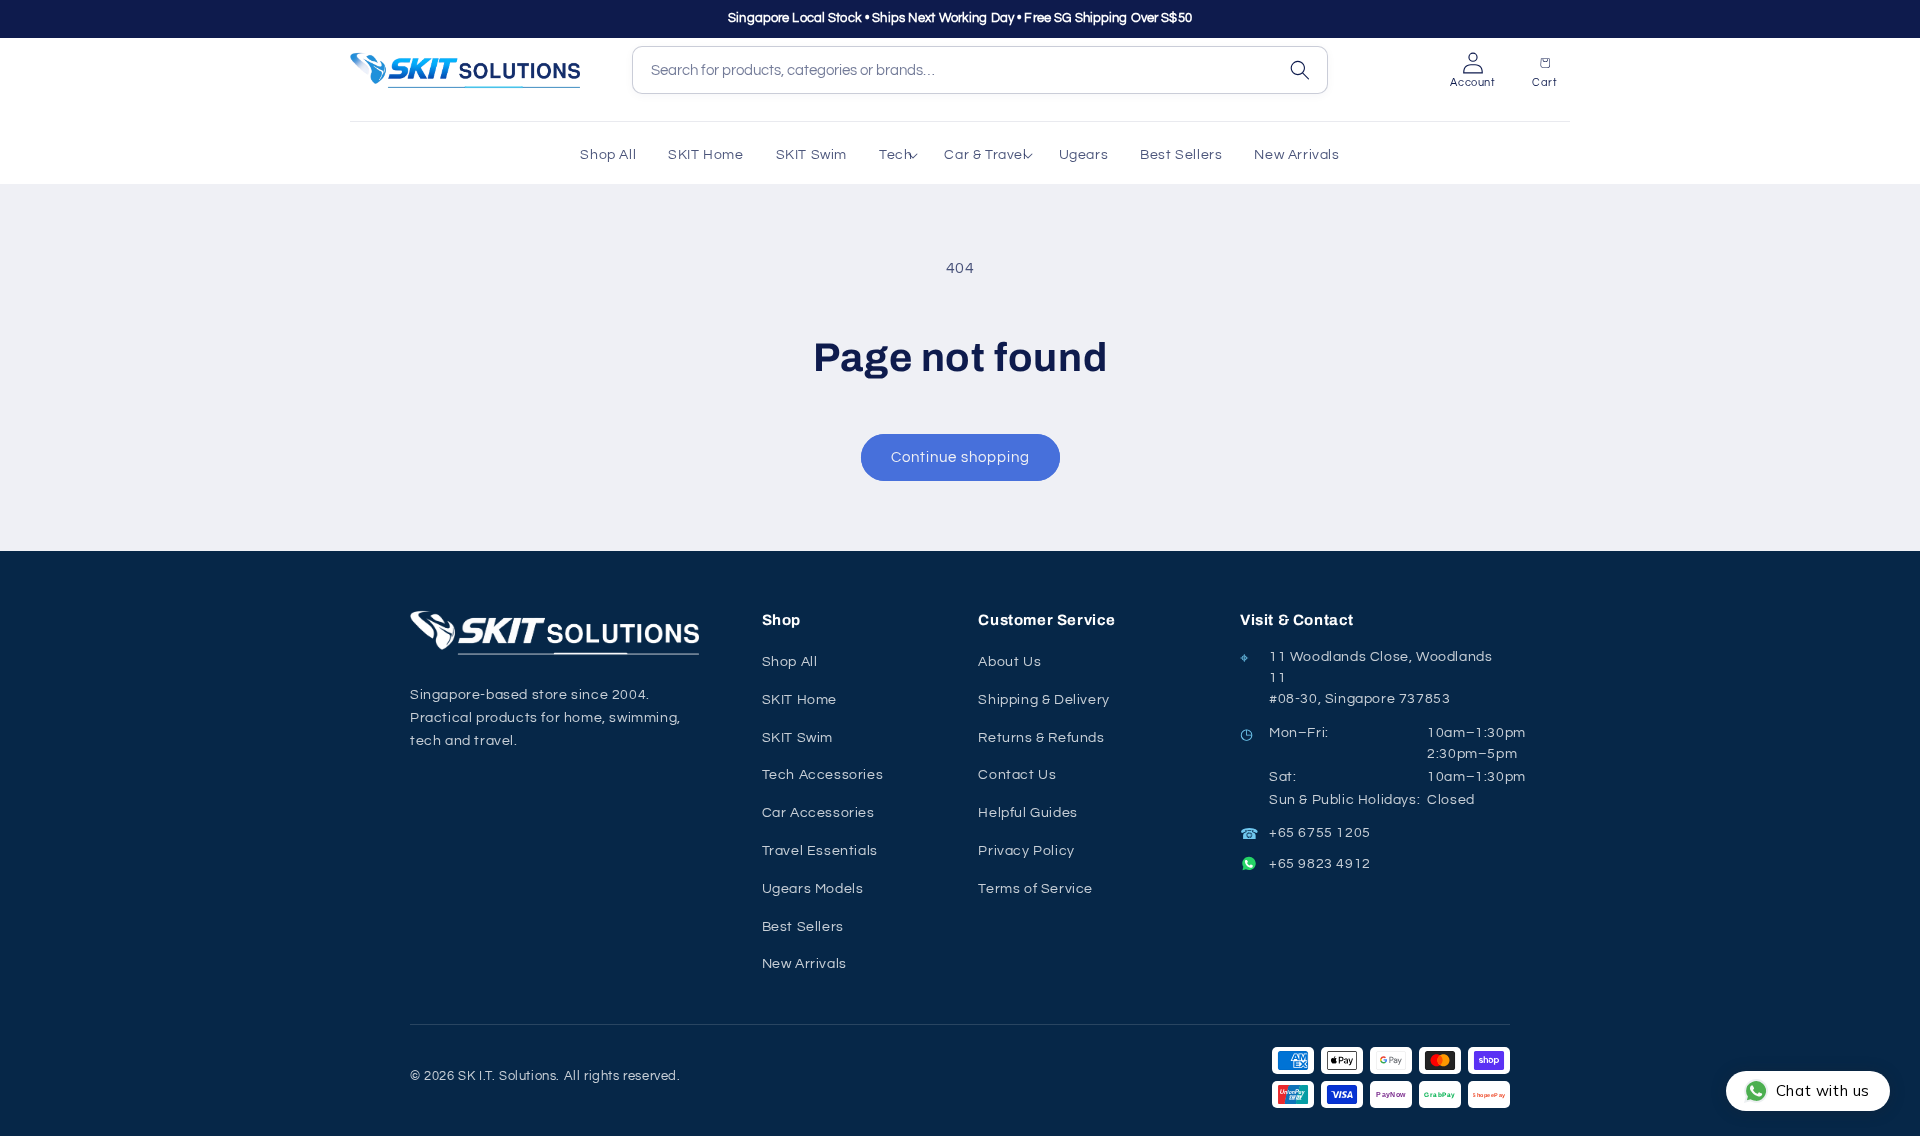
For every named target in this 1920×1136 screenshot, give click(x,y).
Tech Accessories (823, 775)
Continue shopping (960, 457)
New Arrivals (804, 964)
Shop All (790, 662)
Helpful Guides (1027, 813)
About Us (1009, 662)
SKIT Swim (797, 738)
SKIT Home (799, 700)
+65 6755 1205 (1320, 833)
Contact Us (1017, 775)
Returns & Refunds (1041, 738)
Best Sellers (803, 927)
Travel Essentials (820, 851)
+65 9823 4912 (1320, 864)
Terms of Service (1035, 889)
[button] (895, 155)
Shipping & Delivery (1043, 700)
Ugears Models (813, 889)
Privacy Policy (1026, 851)
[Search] (1300, 70)
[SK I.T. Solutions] (560, 632)
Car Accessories (818, 813)
